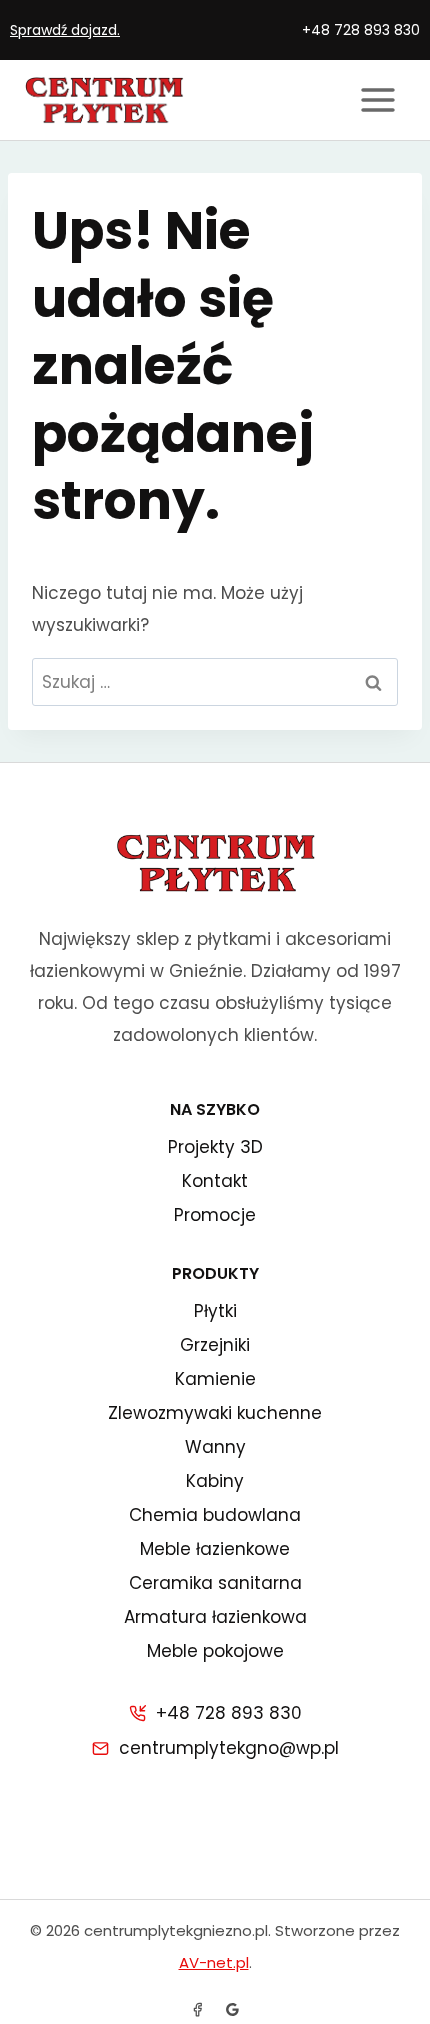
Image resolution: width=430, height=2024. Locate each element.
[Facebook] (198, 2009)
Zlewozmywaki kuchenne (215, 1413)
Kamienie (215, 1379)
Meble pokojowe (215, 1651)
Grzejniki (215, 1345)
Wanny (215, 1447)
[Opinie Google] (232, 2009)
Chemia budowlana (215, 1515)
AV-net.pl (214, 1962)
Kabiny (215, 1481)
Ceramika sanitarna (215, 1583)
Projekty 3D (215, 1147)
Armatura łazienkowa (215, 1617)
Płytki (215, 1311)
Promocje (215, 1215)
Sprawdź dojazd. (65, 30)
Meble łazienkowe (215, 1549)
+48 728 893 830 (361, 30)
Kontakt (215, 1181)
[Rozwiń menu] (377, 99)
